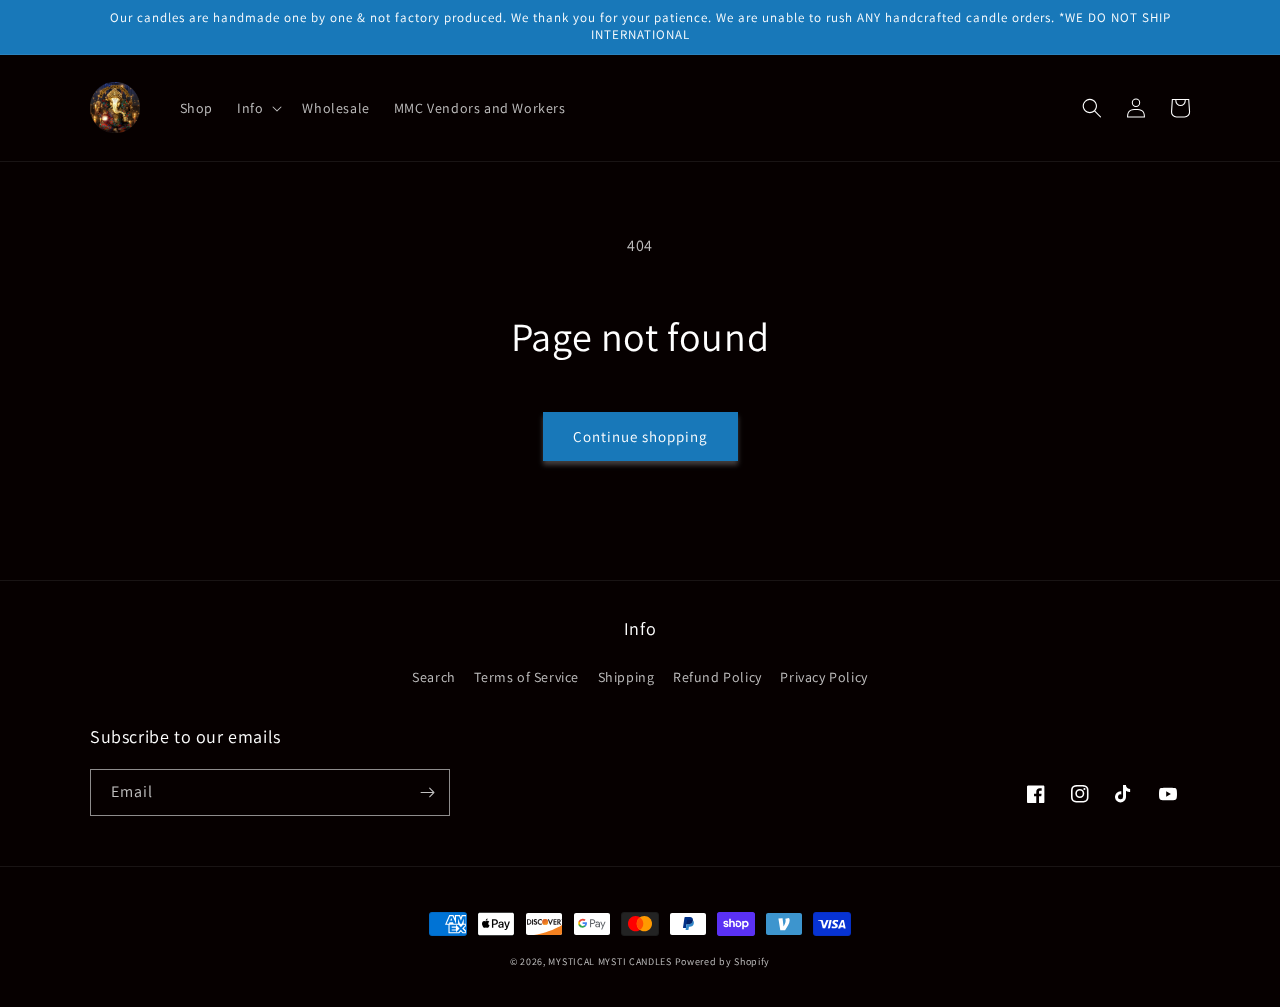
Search (434, 677)
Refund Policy (717, 677)
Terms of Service (526, 677)
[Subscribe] (427, 792)
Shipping (626, 677)
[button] (257, 108)
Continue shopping (640, 436)
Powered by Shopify (723, 961)
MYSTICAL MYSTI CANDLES (609, 961)
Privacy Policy (823, 677)
